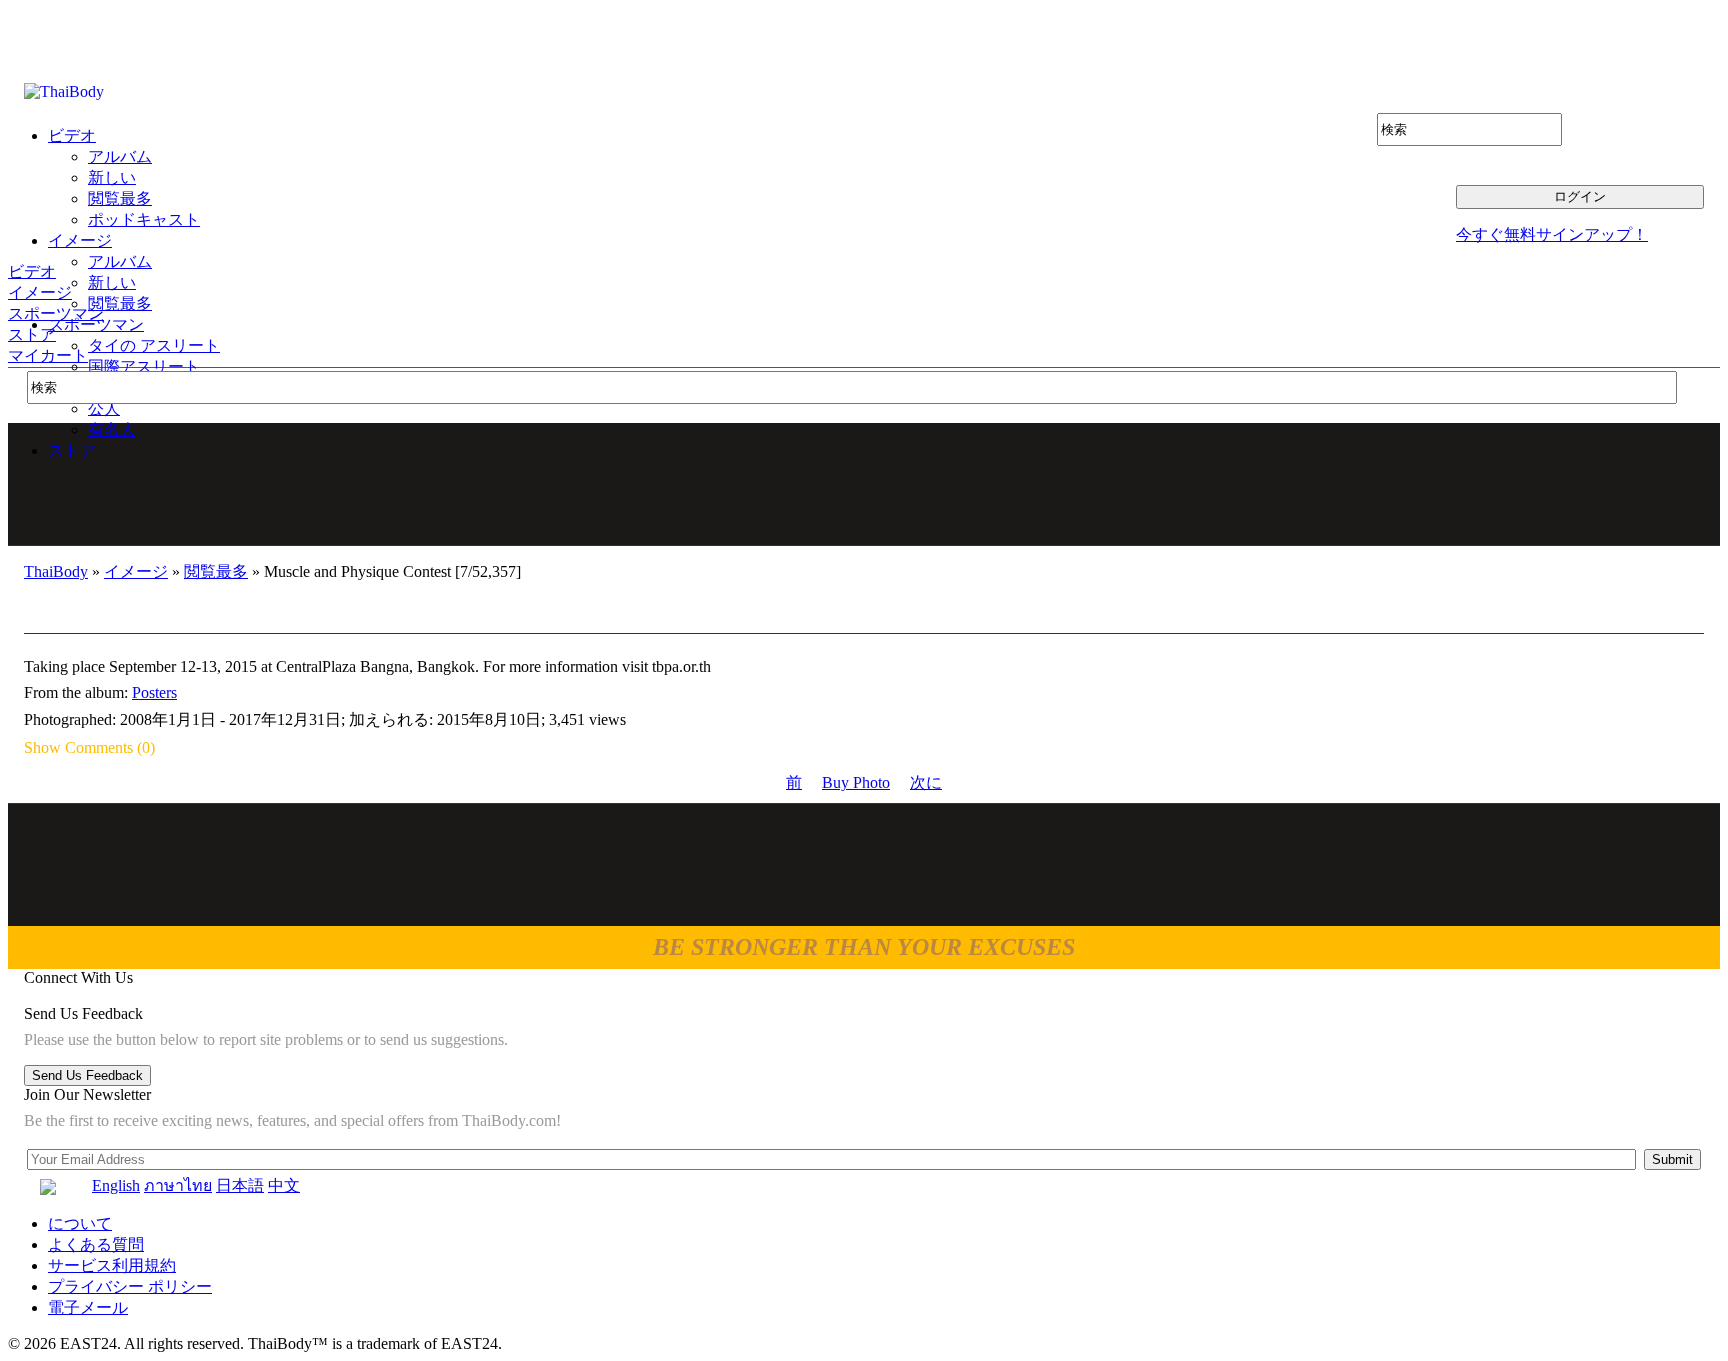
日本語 (240, 1185)
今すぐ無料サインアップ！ (1552, 234)
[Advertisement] (865, 484)
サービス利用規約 (112, 1265)
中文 (284, 1185)
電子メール (88, 1307)
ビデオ (32, 271)
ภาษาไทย (178, 1185)
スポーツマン (56, 313)
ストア (32, 334)
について (80, 1223)
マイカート (48, 355)
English (116, 1185)
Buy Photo (856, 782)
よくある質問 (96, 1244)
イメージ (40, 292)
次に (926, 782)
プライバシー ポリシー (130, 1286)
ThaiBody (56, 571)
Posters (154, 692)
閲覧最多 (216, 571)
